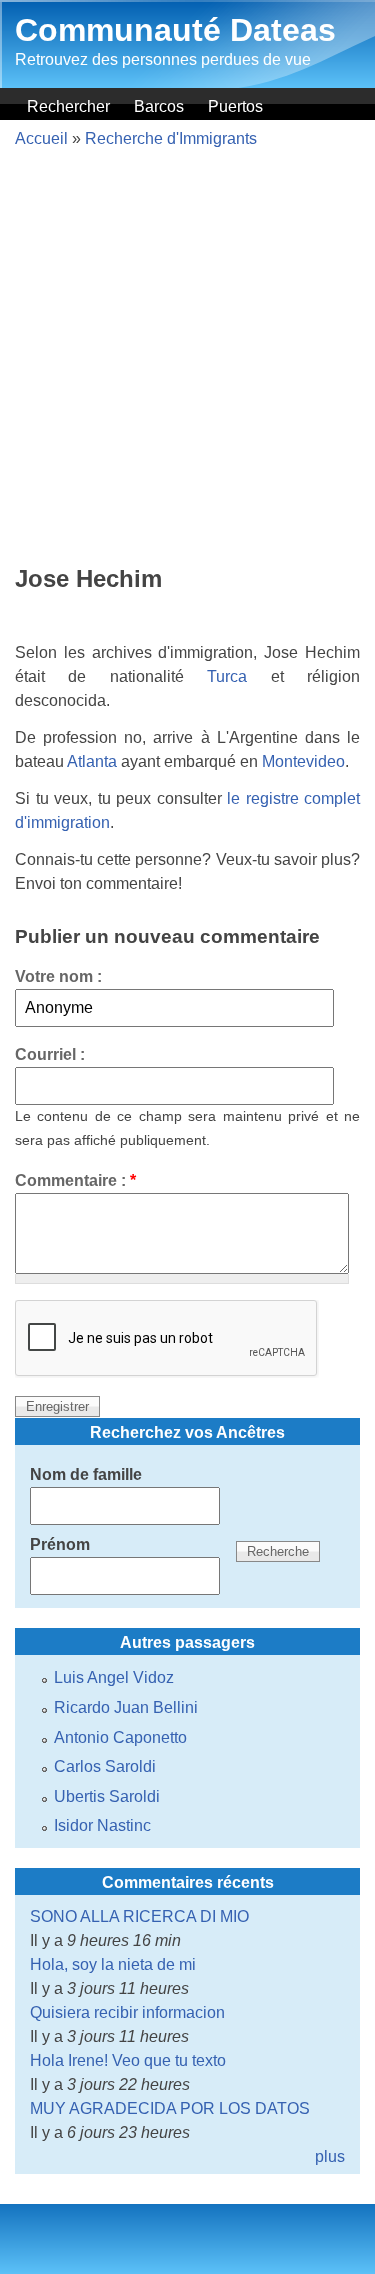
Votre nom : (58, 976)
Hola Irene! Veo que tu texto (128, 2060)
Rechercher (68, 106)
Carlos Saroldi (105, 1766)
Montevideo (303, 761)
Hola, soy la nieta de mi (113, 1964)
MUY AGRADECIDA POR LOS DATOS (170, 2108)
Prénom (60, 1544)
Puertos (235, 106)
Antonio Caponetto (120, 1737)
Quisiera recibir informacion (127, 2012)
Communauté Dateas (175, 30)
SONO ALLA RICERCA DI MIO (139, 1916)
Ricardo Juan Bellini (126, 1707)
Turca (227, 676)
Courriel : (50, 1054)
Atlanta (92, 761)
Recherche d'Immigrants (171, 138)
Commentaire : (75, 1180)
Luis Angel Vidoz (114, 1677)
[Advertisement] (187, 359)
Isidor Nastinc (102, 1825)
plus (330, 2156)
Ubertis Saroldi (107, 1796)
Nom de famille (86, 1474)
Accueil (41, 138)
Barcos (159, 106)
